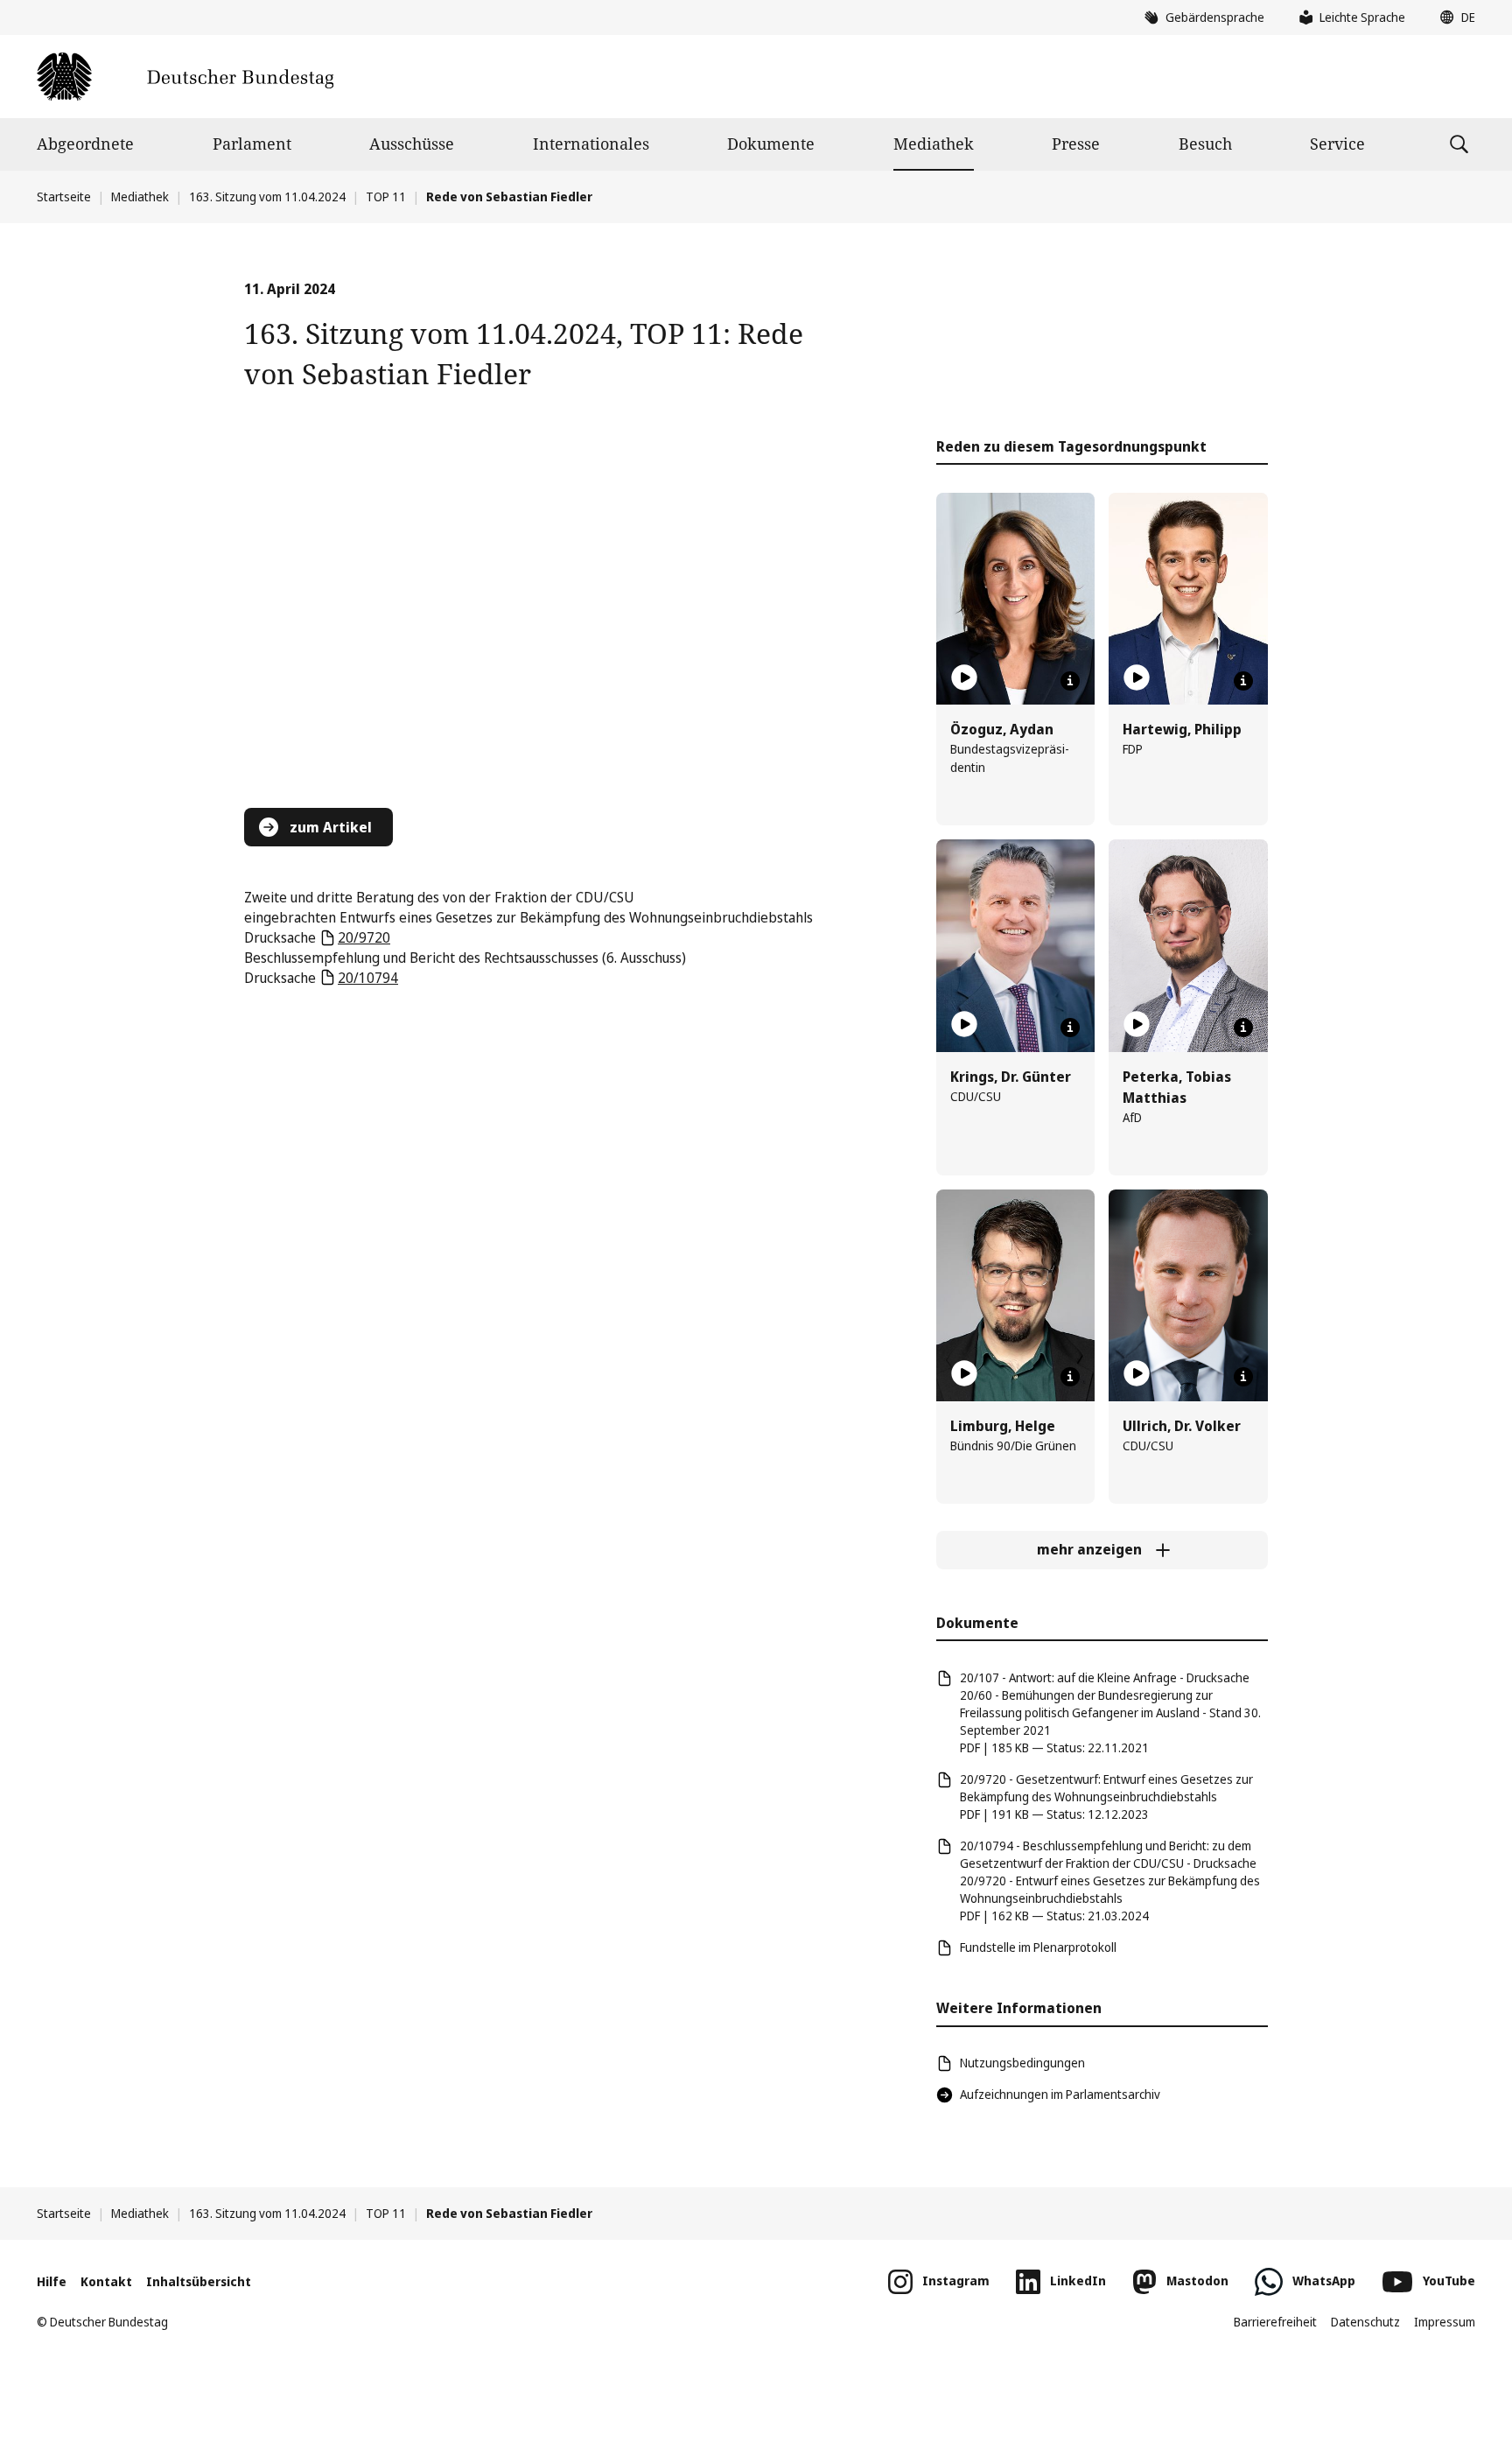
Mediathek (934, 144)
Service (1337, 144)
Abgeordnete (85, 144)
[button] (1453, 18)
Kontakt (106, 2281)
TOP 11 (386, 196)
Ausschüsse (412, 144)
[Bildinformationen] (1070, 681)
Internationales (591, 144)
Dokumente (771, 144)
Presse (1076, 144)
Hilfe (52, 2281)
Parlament (252, 144)
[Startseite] (185, 77)
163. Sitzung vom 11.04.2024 (267, 196)
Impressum (1445, 2322)
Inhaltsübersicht (199, 2281)
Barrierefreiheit (1275, 2322)
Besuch (1205, 144)
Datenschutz (1365, 2322)
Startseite (64, 196)
